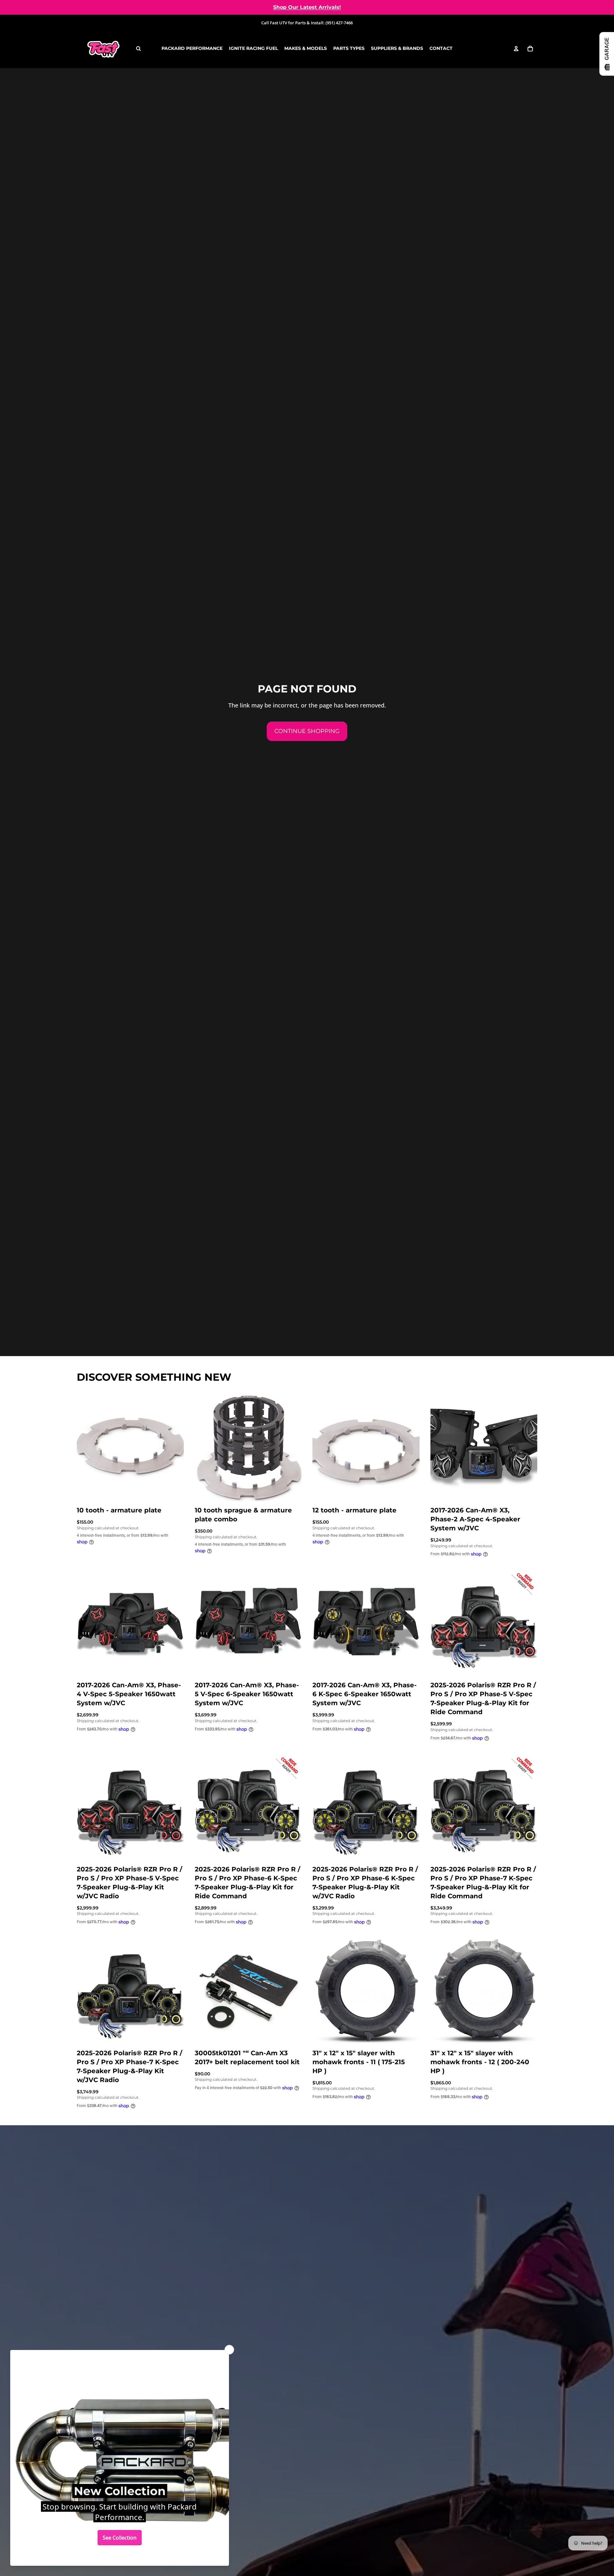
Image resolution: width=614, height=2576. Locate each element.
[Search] (138, 49)
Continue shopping (307, 731)
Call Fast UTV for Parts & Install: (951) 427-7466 (307, 23)
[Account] (516, 49)
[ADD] (174, 1491)
